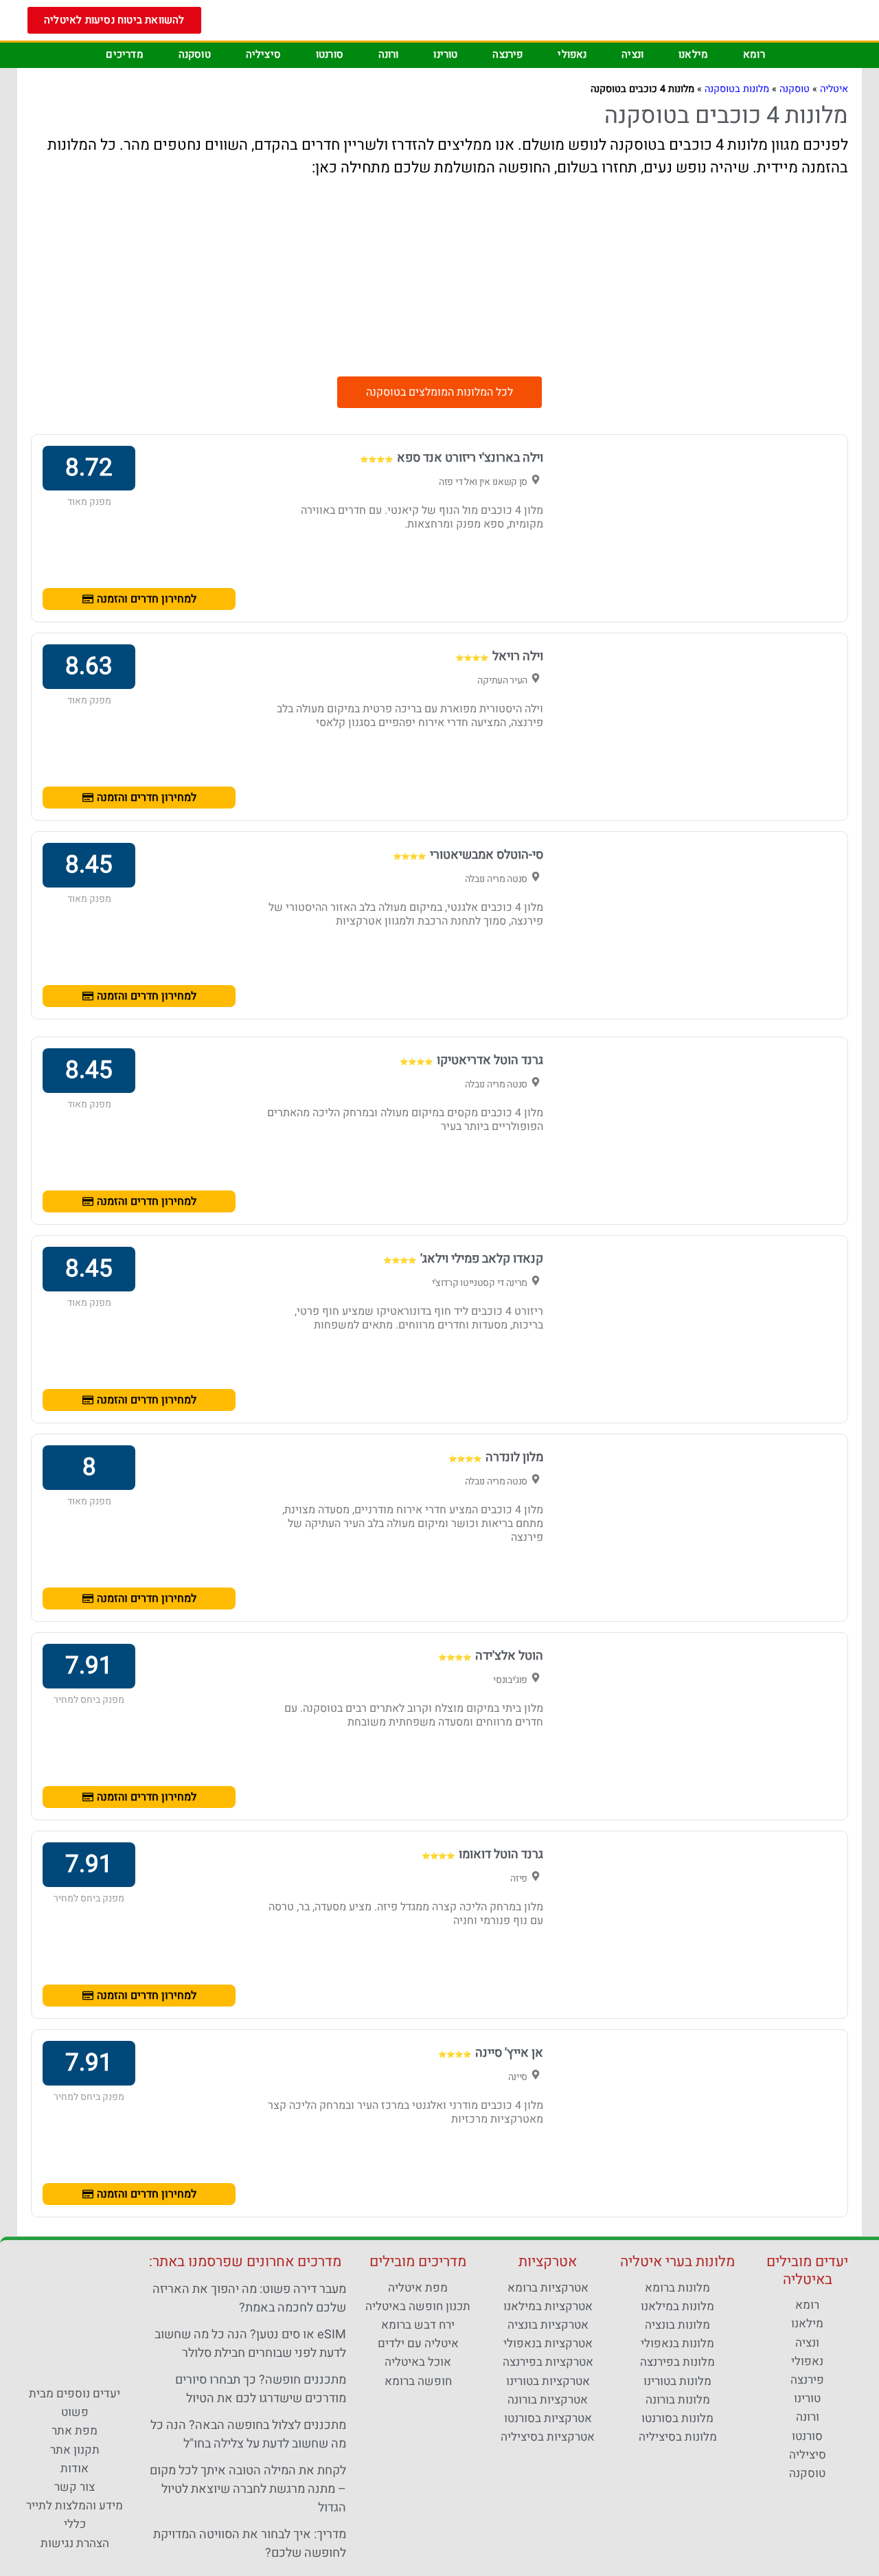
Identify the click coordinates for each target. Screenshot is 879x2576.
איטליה (834, 89)
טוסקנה (195, 54)
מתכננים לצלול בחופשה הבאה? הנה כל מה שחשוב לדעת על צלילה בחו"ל (248, 2434)
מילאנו (693, 54)
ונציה (632, 54)
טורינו (445, 54)
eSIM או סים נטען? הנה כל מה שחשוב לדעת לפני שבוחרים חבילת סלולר (250, 2344)
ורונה (389, 54)
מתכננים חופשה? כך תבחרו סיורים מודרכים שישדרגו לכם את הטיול (261, 2389)
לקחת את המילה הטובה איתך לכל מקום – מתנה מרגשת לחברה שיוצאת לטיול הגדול (248, 2489)
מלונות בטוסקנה (737, 89)
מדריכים (124, 54)
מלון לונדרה (514, 1457)
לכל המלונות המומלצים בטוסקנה (439, 392)
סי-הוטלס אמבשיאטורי (487, 855)
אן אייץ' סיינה (509, 2053)
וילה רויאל (518, 656)
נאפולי (572, 54)
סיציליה (263, 54)
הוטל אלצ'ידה (509, 1656)
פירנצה (507, 54)
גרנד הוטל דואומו (501, 1854)
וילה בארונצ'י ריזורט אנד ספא (470, 458)
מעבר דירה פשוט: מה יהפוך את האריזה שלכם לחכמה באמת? (249, 2298)
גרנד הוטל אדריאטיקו (490, 1060)
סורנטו (330, 54)
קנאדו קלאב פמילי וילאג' (482, 1259)
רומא (754, 54)
